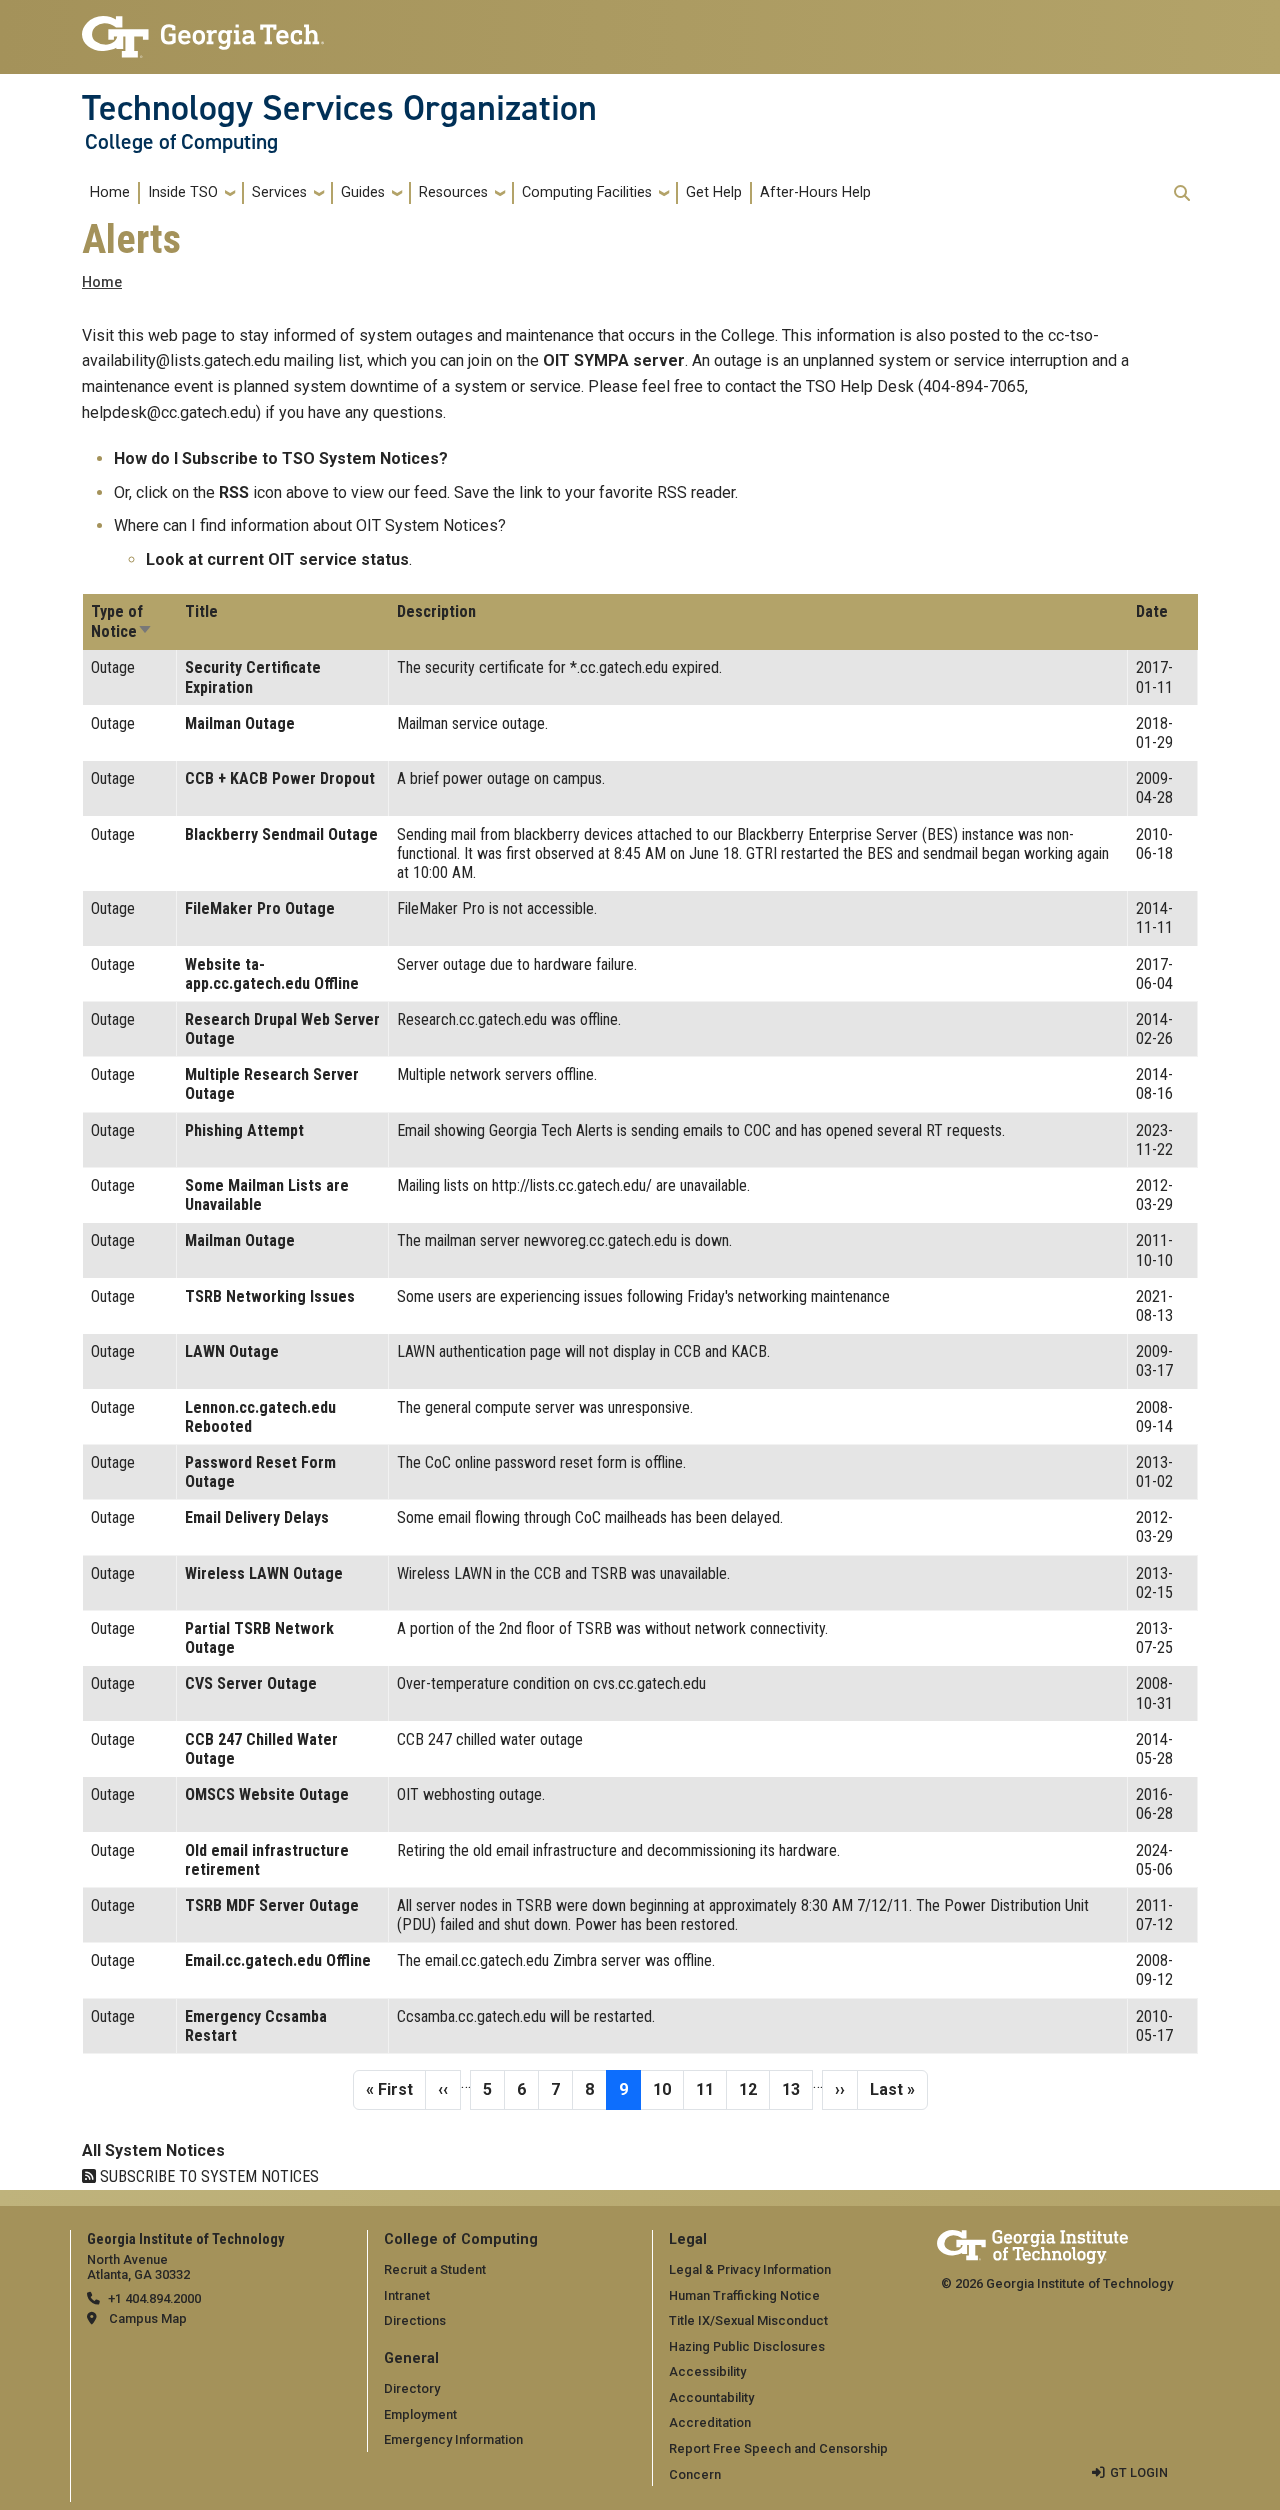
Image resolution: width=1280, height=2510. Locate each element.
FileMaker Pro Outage (260, 908)
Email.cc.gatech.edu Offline (278, 1960)
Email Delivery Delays (257, 1517)
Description (436, 611)
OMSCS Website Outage (267, 1794)
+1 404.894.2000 (154, 2298)
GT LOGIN (1139, 2472)
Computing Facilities (587, 192)
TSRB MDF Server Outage (272, 1905)
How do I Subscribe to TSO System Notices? (281, 458)
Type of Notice (122, 621)
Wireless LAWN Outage (264, 1573)
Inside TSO (183, 192)
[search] (1182, 193)
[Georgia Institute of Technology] (203, 28)
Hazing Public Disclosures (747, 2346)
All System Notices (153, 2150)
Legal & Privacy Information (750, 2269)
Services (279, 192)
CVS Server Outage (251, 1683)
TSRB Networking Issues (270, 1296)
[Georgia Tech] (1032, 2243)
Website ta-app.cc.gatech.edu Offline (272, 974)
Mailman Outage (240, 723)
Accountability (711, 2397)
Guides (363, 192)
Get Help (714, 192)
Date (1152, 611)
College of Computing (181, 142)
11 (711, 2089)
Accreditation (710, 2422)
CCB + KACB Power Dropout (280, 778)
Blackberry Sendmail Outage (281, 834)
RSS (234, 492)
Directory (412, 2388)
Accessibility (707, 2371)
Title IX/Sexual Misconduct (748, 2320)
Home (110, 192)
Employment (420, 2414)
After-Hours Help (815, 192)
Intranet (407, 2295)
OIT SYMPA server (614, 360)
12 (754, 2089)
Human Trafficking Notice (744, 2295)
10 (668, 2089)
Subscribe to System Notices (207, 2176)
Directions (415, 2320)
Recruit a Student (435, 2269)
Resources (453, 192)
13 (797, 2089)
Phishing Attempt (244, 1130)
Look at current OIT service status (277, 559)
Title (201, 611)
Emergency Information (453, 2439)
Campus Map (148, 2318)
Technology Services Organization (339, 108)
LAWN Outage (232, 1351)
